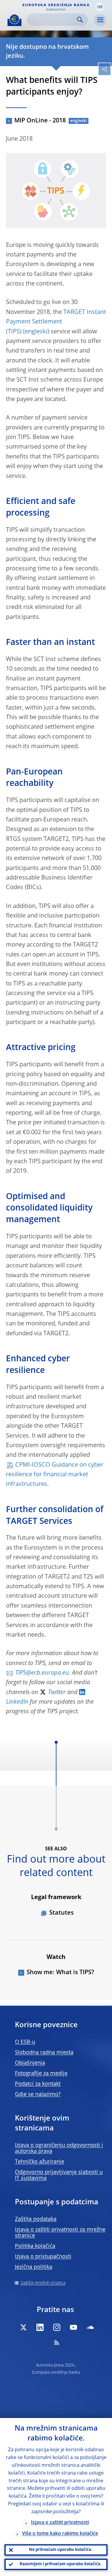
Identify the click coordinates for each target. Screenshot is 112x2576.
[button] (100, 7)
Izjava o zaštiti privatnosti (60, 2523)
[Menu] (100, 20)
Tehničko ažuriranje (40, 2162)
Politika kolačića (35, 2246)
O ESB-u (25, 2042)
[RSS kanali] (57, 2343)
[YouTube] (73, 2327)
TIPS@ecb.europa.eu (42, 1673)
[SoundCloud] (90, 2327)
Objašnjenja (30, 2063)
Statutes (62, 1913)
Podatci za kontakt (38, 2084)
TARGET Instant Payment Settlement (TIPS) (56, 322)
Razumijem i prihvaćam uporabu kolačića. (61, 2564)
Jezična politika (34, 2267)
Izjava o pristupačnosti (43, 2257)
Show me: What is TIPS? (60, 1973)
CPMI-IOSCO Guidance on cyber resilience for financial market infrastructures (55, 1475)
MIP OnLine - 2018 (40, 121)
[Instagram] (57, 2327)
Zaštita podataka (36, 2219)
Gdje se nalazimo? (38, 2094)
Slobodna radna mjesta (44, 2053)
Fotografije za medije (41, 2074)
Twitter (57, 1693)
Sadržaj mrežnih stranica (43, 2283)
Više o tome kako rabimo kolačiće (60, 2534)
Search (80, 20)
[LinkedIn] (40, 2327)
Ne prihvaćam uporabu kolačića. (61, 2550)
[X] (23, 2327)
